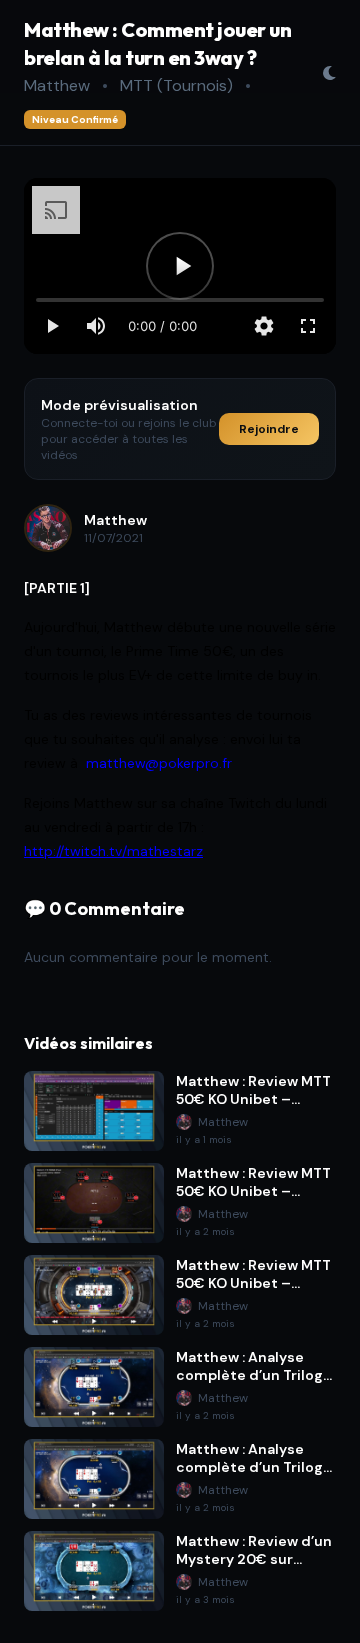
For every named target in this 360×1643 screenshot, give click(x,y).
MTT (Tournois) (176, 85)
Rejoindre (269, 429)
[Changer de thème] (329, 73)
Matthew (57, 85)
